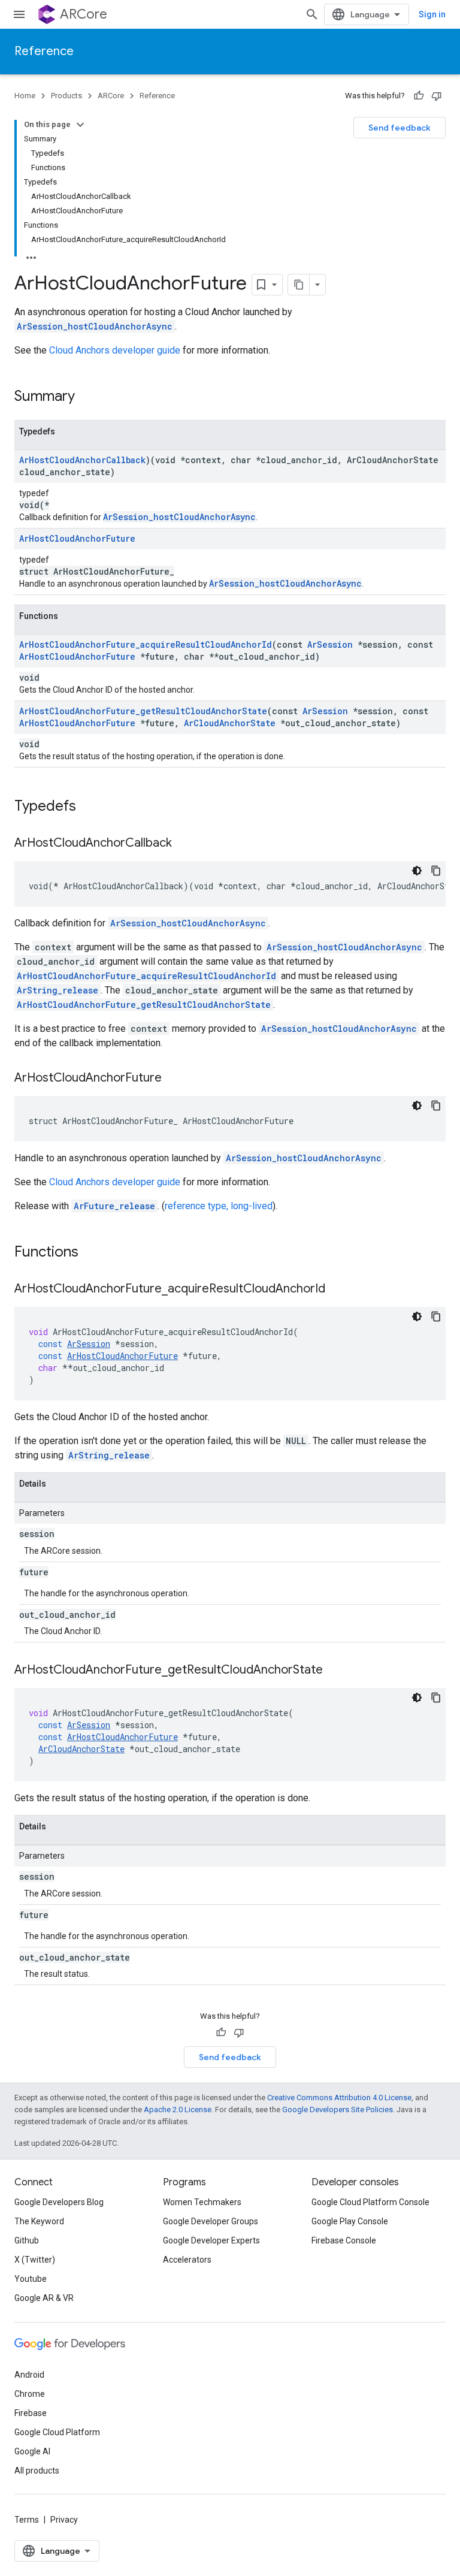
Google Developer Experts (211, 2240)
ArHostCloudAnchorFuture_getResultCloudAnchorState (143, 711)
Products (66, 96)
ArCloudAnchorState (230, 723)
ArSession (330, 644)
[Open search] (312, 14)
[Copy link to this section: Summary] (87, 397)
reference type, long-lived (219, 1206)
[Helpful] (419, 96)
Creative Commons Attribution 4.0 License (339, 2098)
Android (29, 2375)
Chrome (30, 2394)
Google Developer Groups (211, 2221)
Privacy (64, 2520)
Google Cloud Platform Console (370, 2202)
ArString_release (57, 990)
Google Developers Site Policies (338, 2110)
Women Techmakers (202, 2202)
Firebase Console (344, 2240)
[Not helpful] (437, 96)
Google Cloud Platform (57, 2432)
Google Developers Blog (59, 2202)
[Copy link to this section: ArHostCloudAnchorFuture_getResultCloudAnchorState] (335, 1671)
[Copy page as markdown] (299, 285)
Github (27, 2240)
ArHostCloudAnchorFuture (77, 538)
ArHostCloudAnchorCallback (82, 460)
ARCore (84, 14)
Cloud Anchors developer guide (115, 350)
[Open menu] (19, 14)
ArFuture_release (114, 1206)
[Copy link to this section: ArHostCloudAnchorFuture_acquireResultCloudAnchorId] (337, 1289)
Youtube (31, 2279)
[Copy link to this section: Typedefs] (88, 807)
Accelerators (187, 2260)
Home (25, 96)
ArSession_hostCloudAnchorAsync (95, 326)
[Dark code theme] (417, 871)
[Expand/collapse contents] (80, 125)
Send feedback (400, 128)
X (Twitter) (35, 2260)
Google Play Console (350, 2221)
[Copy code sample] (436, 871)
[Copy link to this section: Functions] (90, 1253)
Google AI (32, 2451)
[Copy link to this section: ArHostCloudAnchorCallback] (184, 844)
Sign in (432, 14)
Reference (44, 51)
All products (37, 2471)
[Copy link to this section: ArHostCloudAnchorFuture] (174, 1079)
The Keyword (39, 2221)
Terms (27, 2520)
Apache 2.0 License (178, 2110)
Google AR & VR (44, 2298)
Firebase (31, 2413)
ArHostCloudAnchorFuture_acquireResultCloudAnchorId (146, 644)
